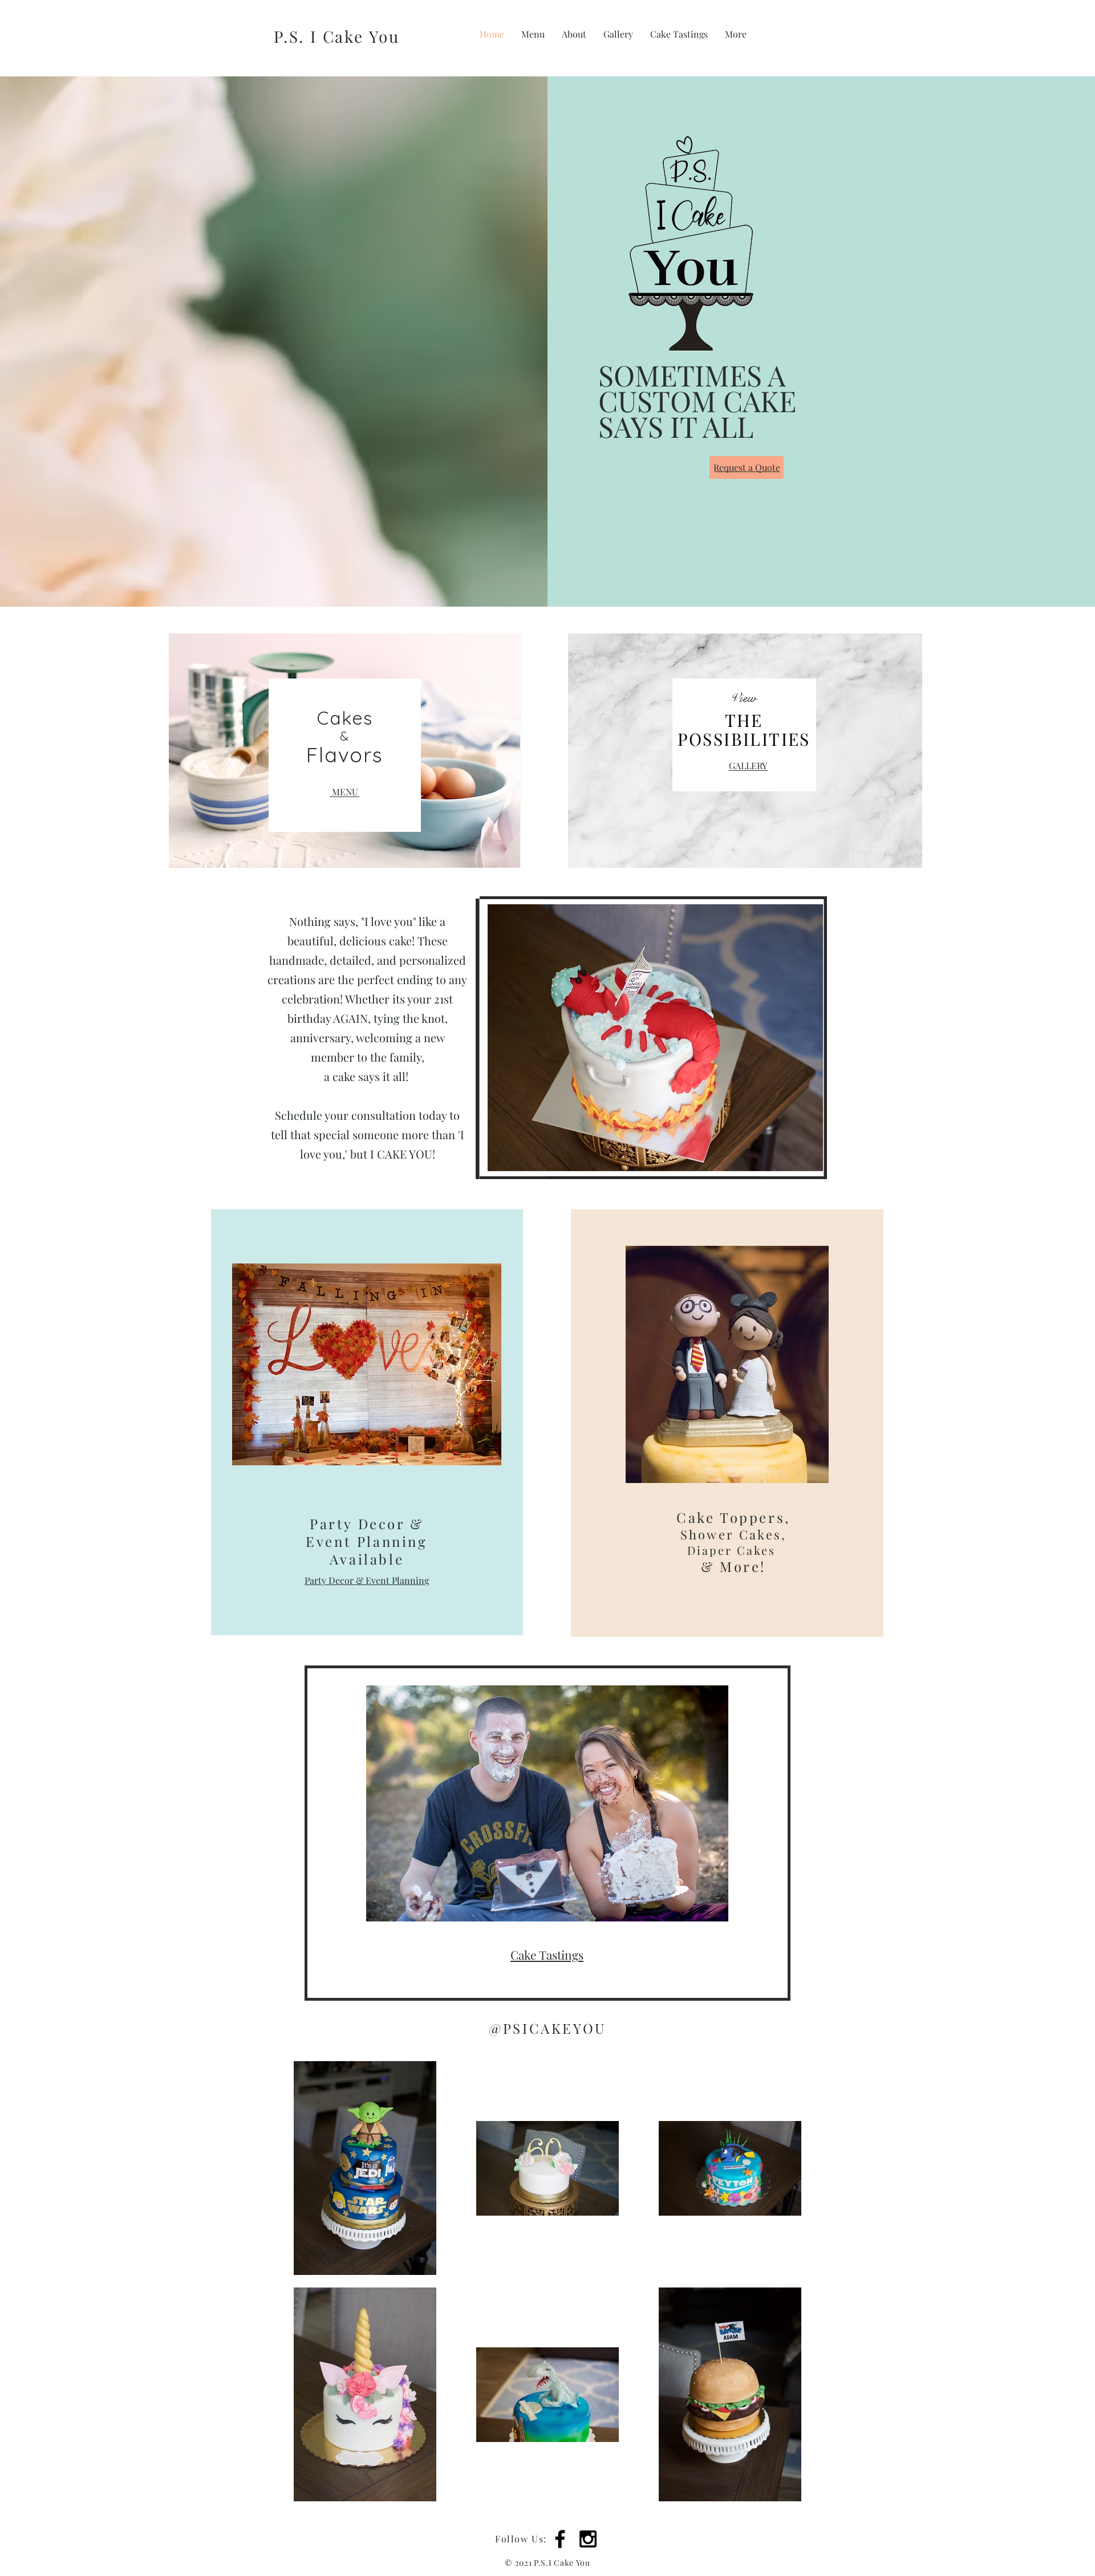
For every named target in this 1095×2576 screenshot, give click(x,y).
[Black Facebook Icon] (560, 2539)
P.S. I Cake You (337, 36)
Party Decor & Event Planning (367, 1580)
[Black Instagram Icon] (588, 2539)
